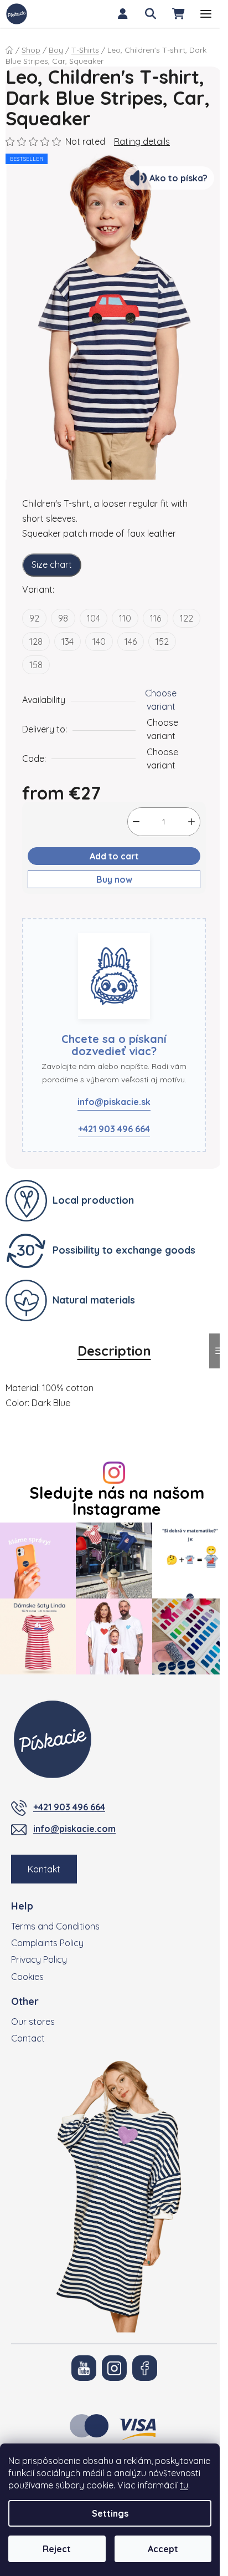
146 (131, 642)
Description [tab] (114, 1351)
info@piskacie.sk (114, 1102)
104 (94, 618)
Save (41, 912)
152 (162, 642)
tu (184, 2485)
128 (36, 642)
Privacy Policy (39, 1959)
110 (125, 618)
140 (99, 642)
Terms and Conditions (55, 1926)
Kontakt (44, 1869)
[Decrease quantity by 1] (136, 822)
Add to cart (114, 856)
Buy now (114, 879)
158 (36, 665)
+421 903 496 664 (114, 1129)
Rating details (142, 141)
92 (34, 618)
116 (156, 618)
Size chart (52, 564)
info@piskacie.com (74, 1829)
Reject (57, 2549)
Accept (163, 2549)
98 (63, 618)
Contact (28, 2038)
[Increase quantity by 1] (191, 822)
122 (186, 618)
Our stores (33, 2022)
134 (68, 642)
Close (76, 912)
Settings (110, 2513)
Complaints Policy (47, 1943)
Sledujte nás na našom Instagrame (117, 1501)
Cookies (27, 1977)
